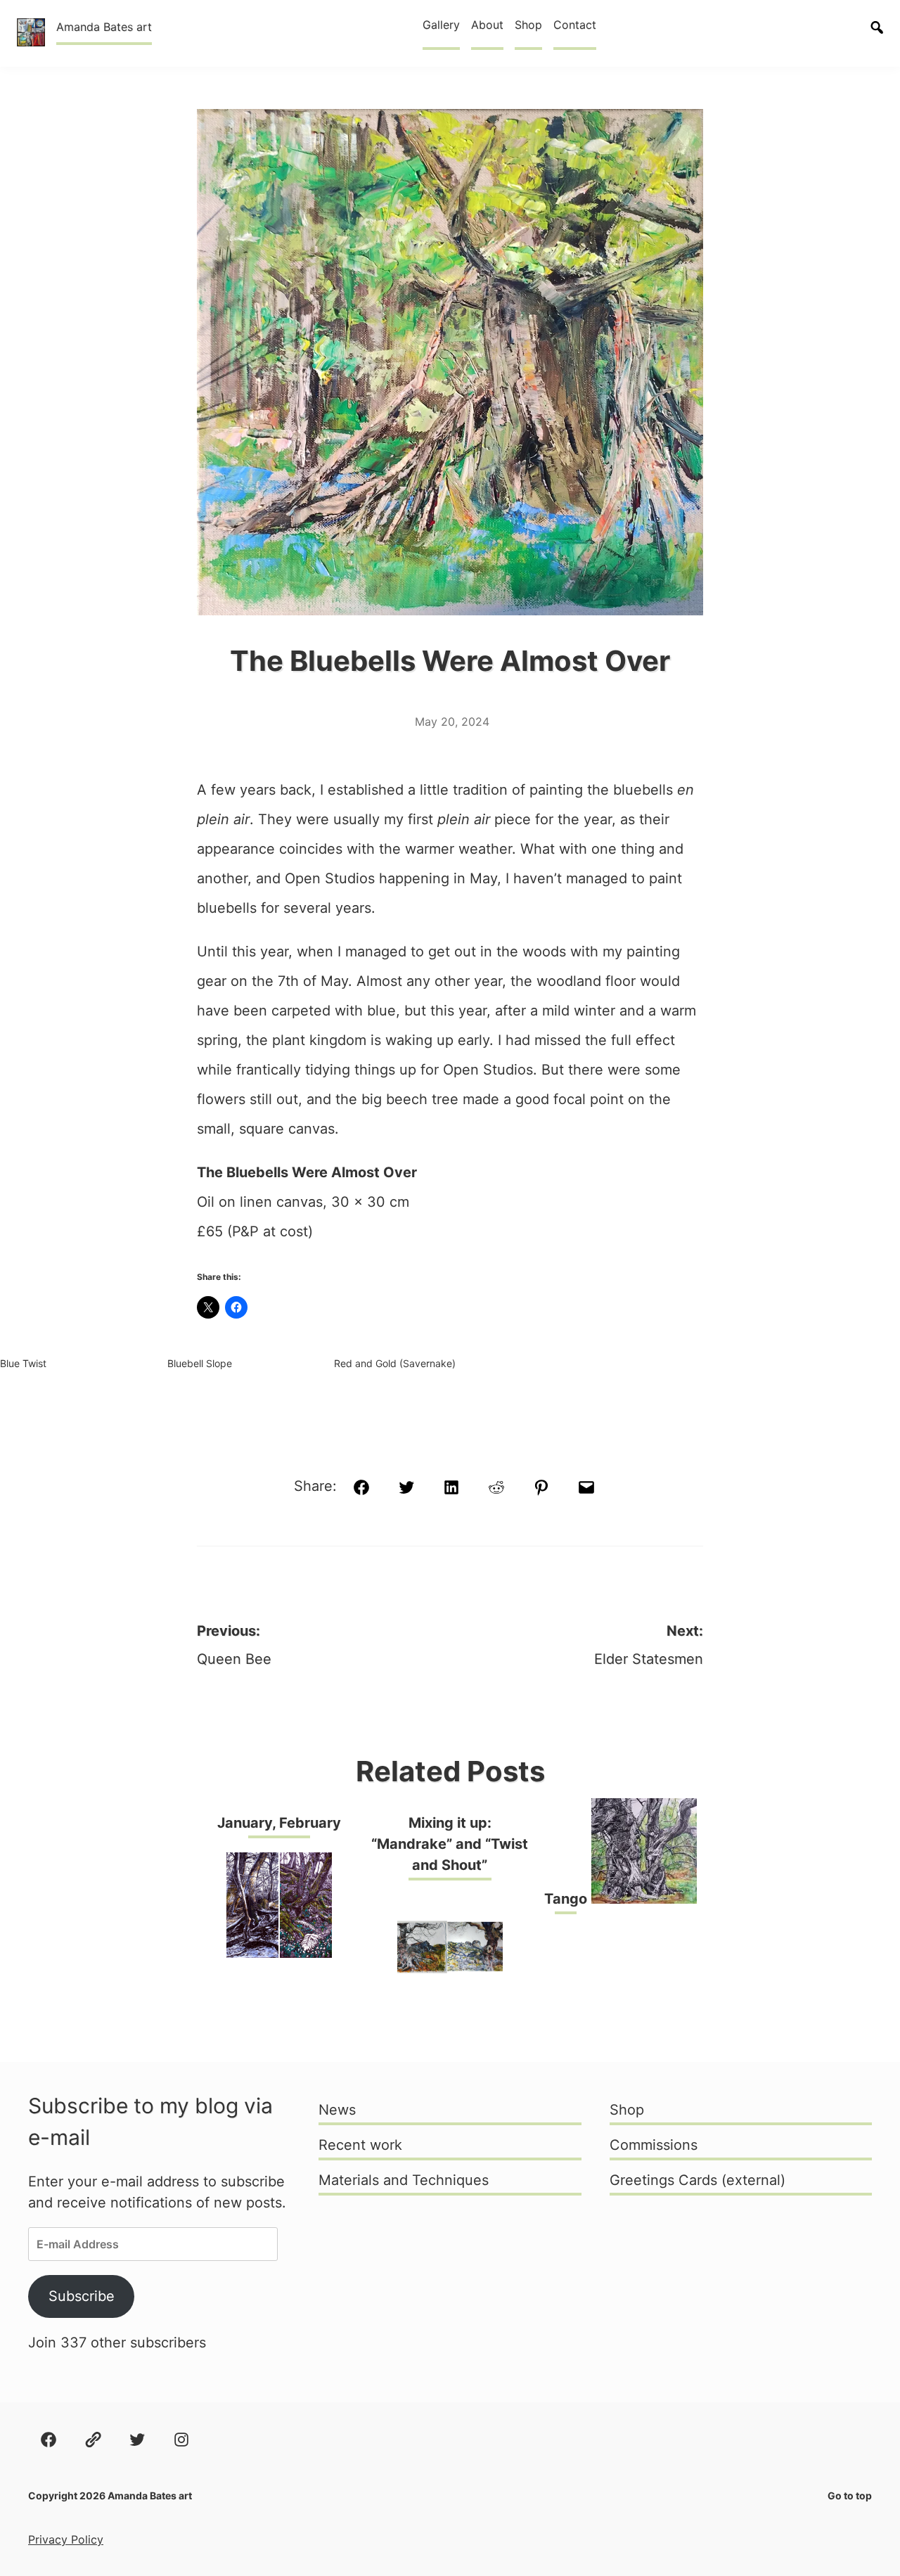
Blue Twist (23, 1363)
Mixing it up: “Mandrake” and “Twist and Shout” (450, 1844)
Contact (575, 25)
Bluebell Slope (200, 1363)
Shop (528, 25)
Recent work (360, 2145)
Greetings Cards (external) (697, 2180)
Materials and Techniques (404, 2180)
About (487, 25)
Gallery (441, 25)
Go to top (850, 2495)
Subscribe (82, 2296)
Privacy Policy (66, 2539)
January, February (279, 1823)
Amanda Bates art (104, 27)
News (337, 2110)
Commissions (654, 2145)
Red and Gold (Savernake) (395, 1363)
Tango (566, 1899)
